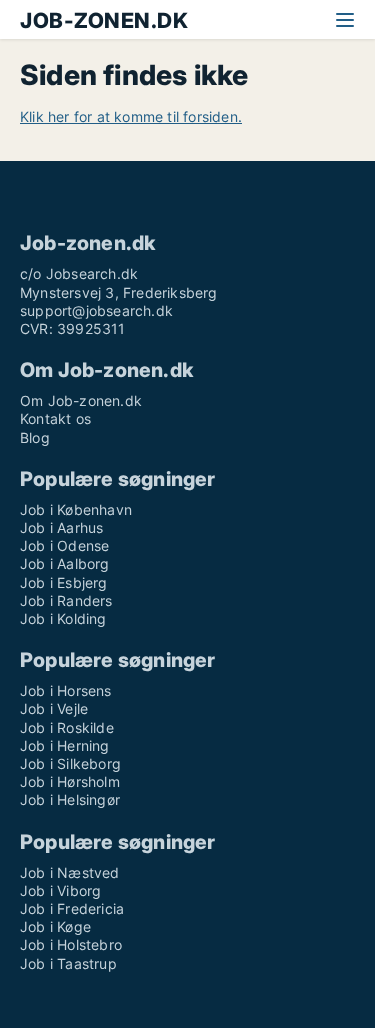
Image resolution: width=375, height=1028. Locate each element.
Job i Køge (55, 926)
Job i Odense (64, 545)
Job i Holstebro (71, 944)
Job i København (76, 509)
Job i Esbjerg (64, 582)
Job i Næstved (70, 872)
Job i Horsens (66, 690)
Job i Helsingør (70, 799)
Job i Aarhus (61, 527)
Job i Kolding (63, 618)
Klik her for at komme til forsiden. (131, 116)
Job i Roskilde (67, 727)
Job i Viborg (60, 890)
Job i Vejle (54, 708)
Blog (35, 437)
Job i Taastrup (68, 963)
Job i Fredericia (72, 908)
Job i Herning (65, 745)
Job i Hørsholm (70, 781)
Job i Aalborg (65, 563)
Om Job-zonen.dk (81, 400)
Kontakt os (55, 418)
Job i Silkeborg (70, 763)
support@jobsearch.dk (96, 310)
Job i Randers (66, 600)
